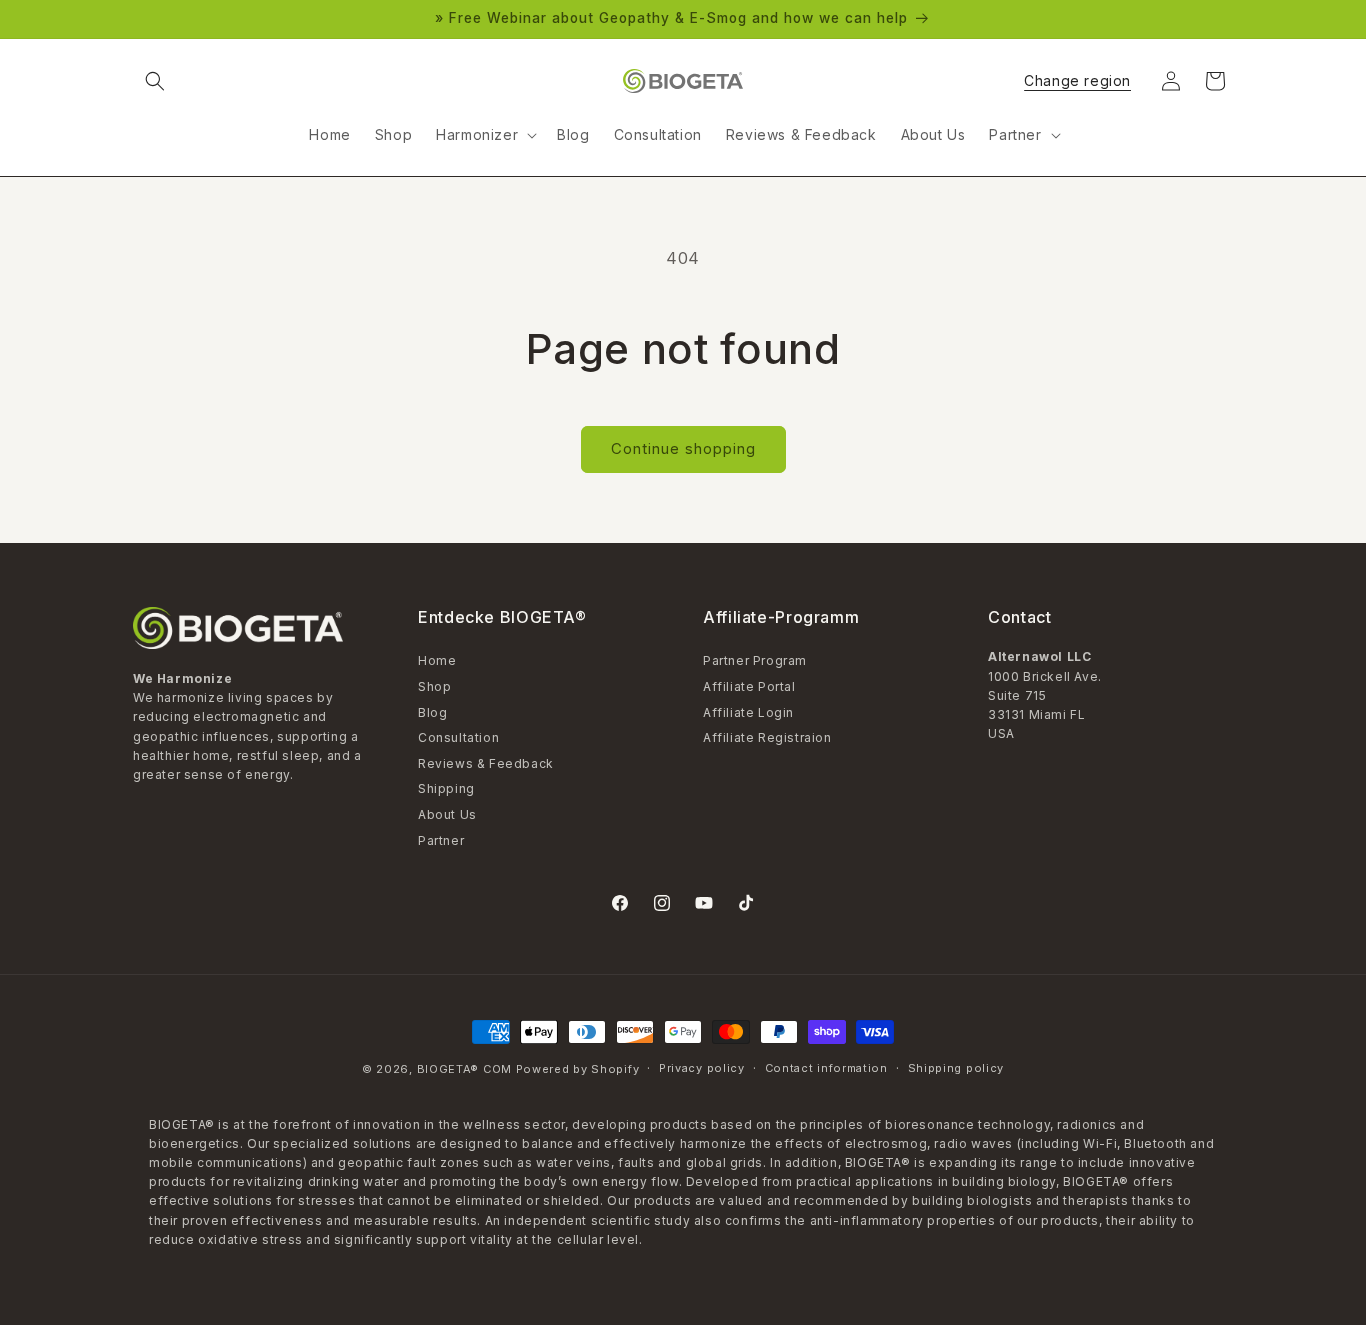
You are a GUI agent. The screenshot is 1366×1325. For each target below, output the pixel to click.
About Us (447, 814)
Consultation (458, 737)
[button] (155, 81)
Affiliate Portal (749, 686)
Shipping (446, 788)
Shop (434, 686)
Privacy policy (702, 1068)
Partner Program (755, 662)
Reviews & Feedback (486, 763)
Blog (432, 712)
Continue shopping (683, 448)
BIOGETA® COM (464, 1069)
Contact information (826, 1068)
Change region (1077, 81)
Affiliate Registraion (767, 737)
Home (437, 662)
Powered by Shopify (578, 1069)
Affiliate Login (748, 712)
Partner (441, 840)
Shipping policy (956, 1068)
